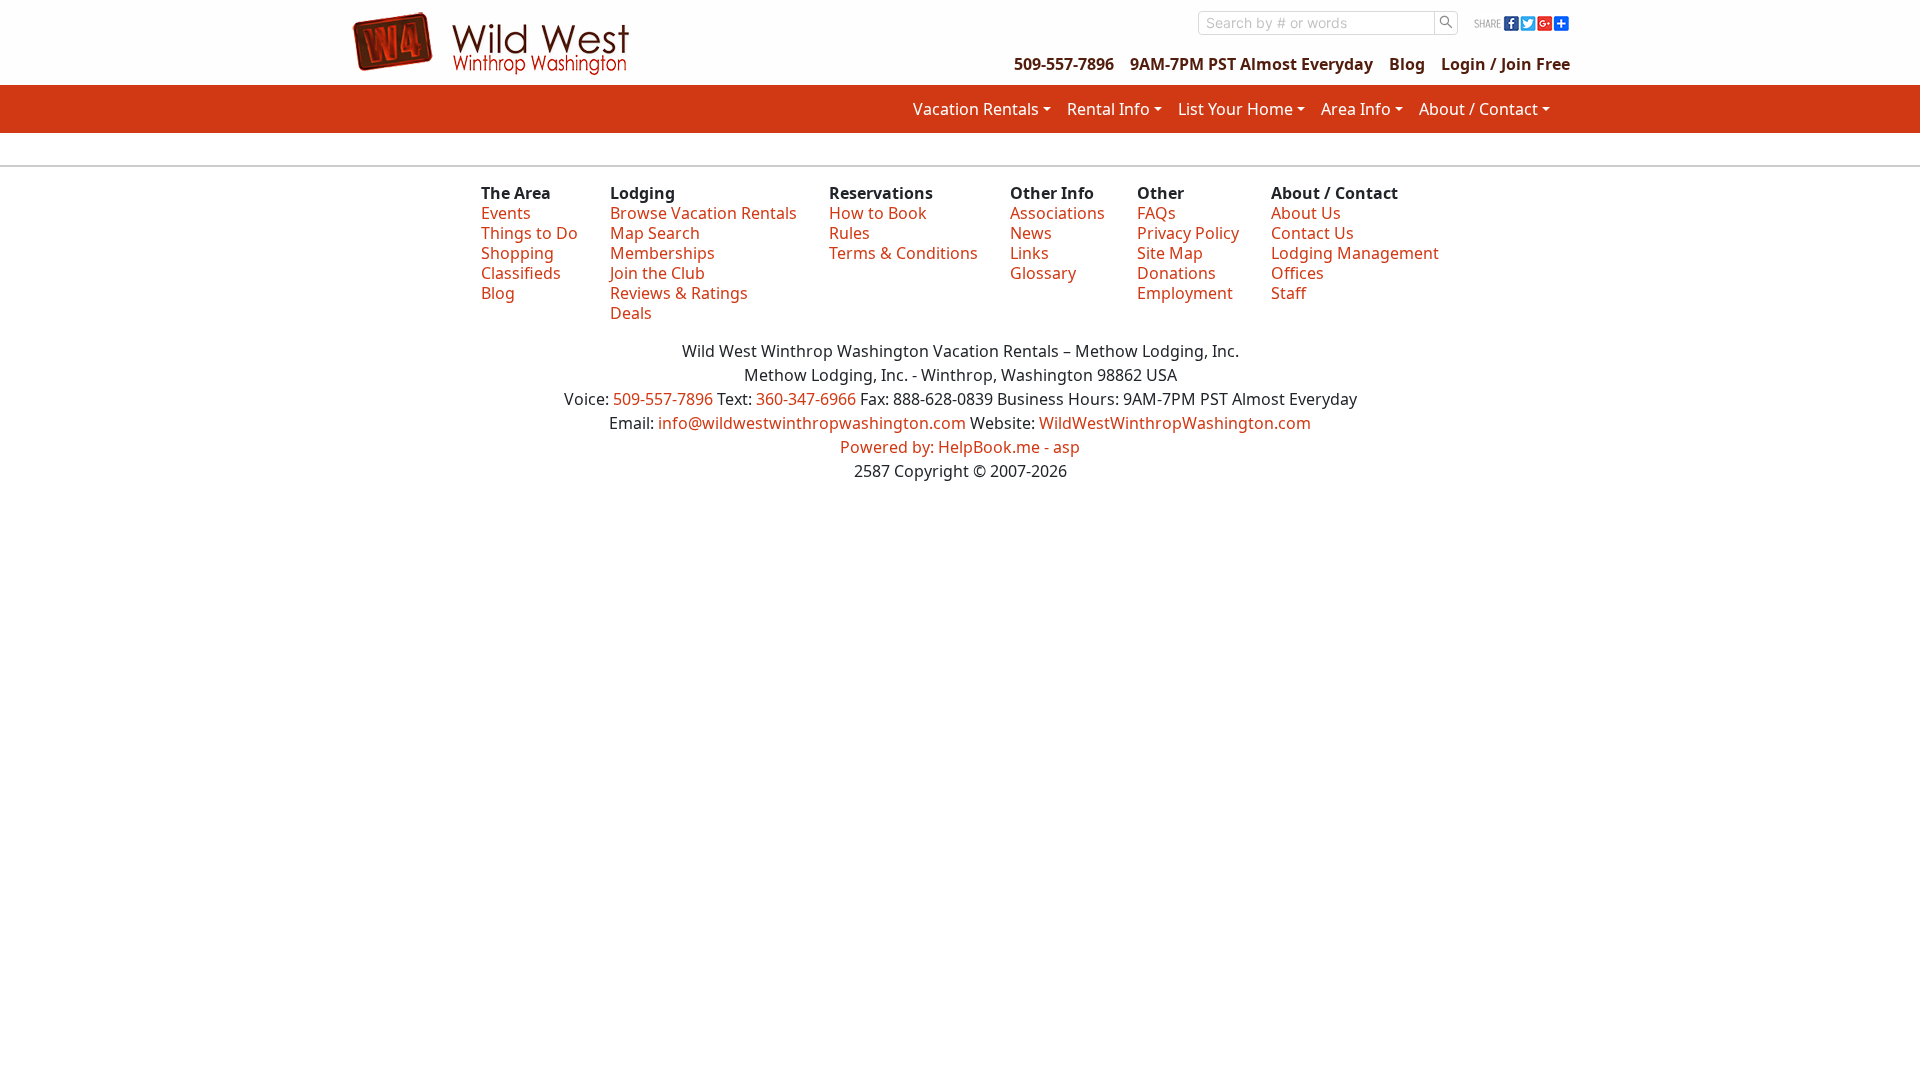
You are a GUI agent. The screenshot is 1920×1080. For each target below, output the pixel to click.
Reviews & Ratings (679, 293)
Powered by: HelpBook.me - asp (960, 447)
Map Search (655, 233)
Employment (1185, 293)
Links (1029, 253)
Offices (1297, 273)
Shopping (517, 253)
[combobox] (1316, 23)
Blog (1407, 64)
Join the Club (657, 273)
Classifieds (521, 273)
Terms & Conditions (903, 253)
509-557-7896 (1064, 64)
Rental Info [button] (1108, 109)
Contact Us (1312, 233)
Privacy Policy (1188, 233)
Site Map (1170, 253)
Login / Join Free (1505, 64)
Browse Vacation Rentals (703, 213)
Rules (849, 233)
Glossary (1043, 273)
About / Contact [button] (1478, 109)
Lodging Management (1355, 253)
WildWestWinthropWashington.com (1175, 423)
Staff (1288, 293)
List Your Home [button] (1235, 109)
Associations (1057, 213)
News (1031, 233)
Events (506, 213)
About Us (1306, 213)
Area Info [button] (1356, 109)
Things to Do (529, 233)
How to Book (878, 213)
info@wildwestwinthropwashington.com (812, 423)
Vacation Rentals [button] (976, 109)
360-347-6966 (806, 399)
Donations (1176, 273)
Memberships (662, 253)
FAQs (1156, 213)
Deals (631, 313)
